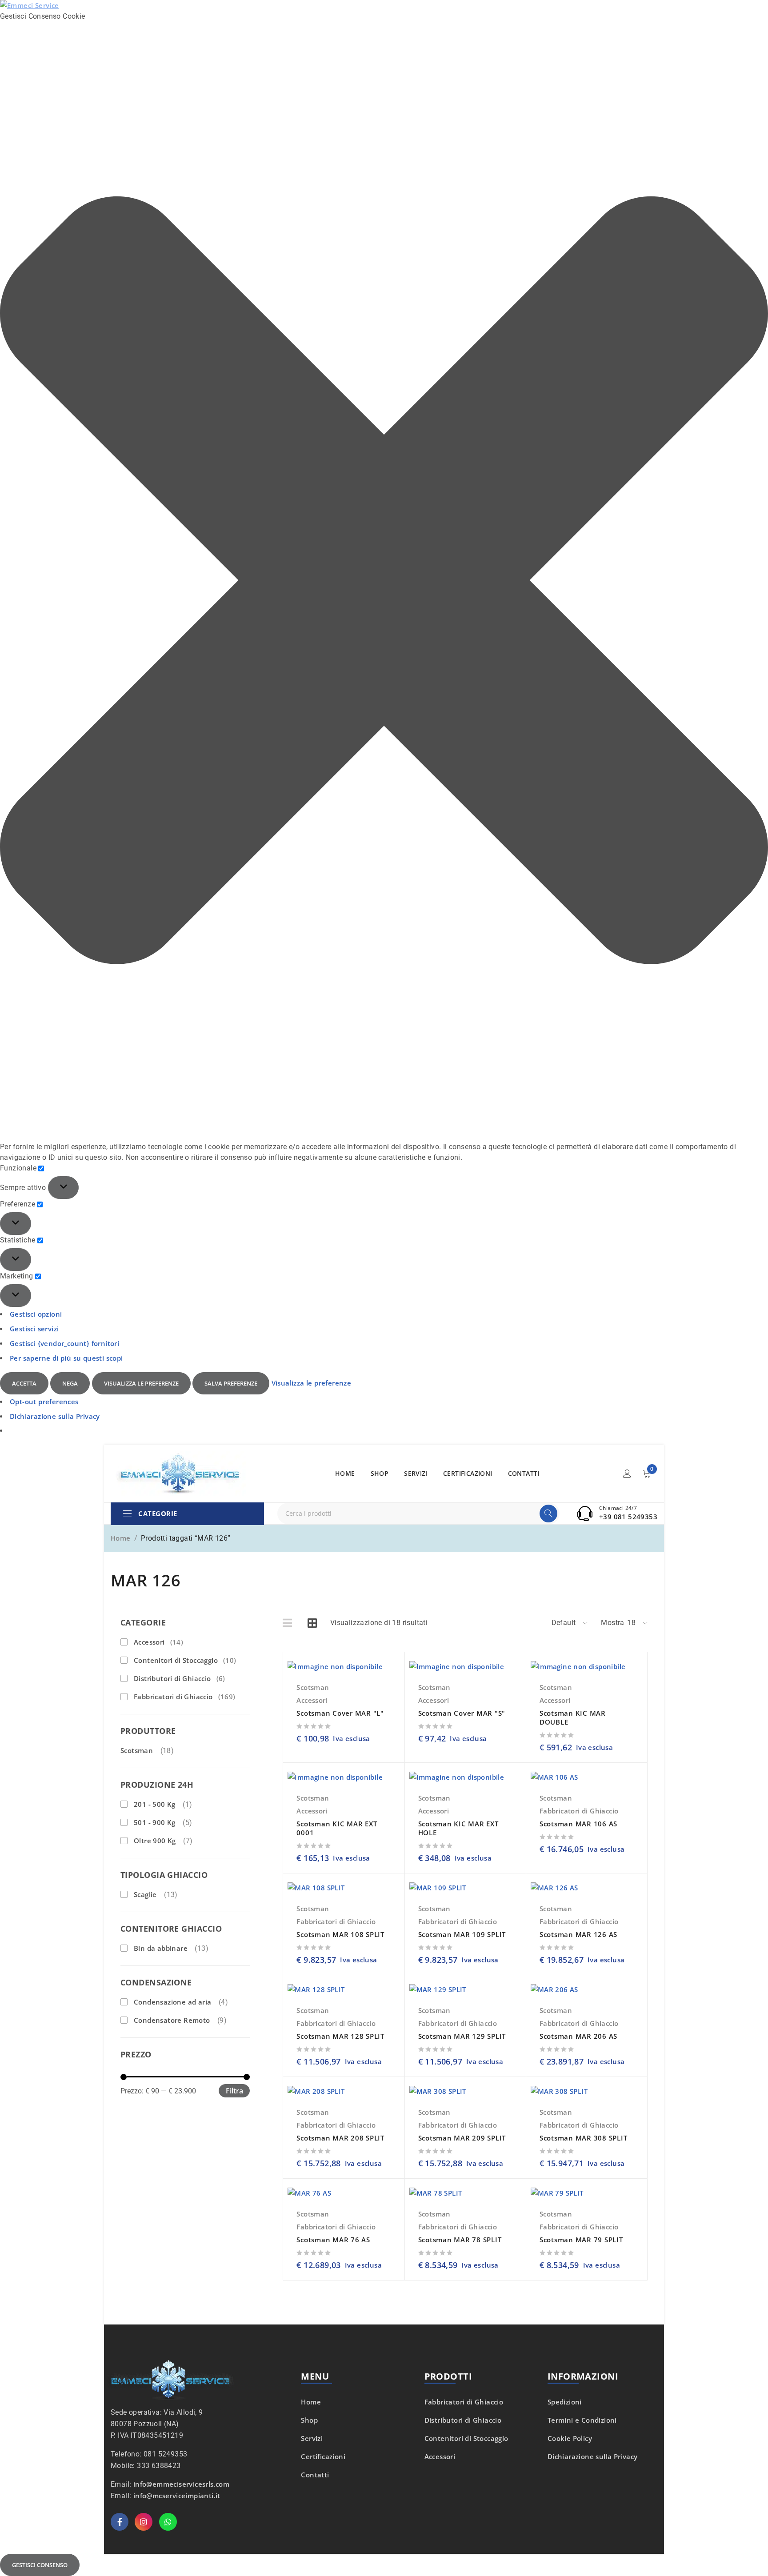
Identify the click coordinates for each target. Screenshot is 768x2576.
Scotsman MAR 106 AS (578, 1824)
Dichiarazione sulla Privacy (55, 1416)
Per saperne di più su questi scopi (66, 1358)
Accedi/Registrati (627, 1474)
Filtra (234, 2091)
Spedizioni (565, 2402)
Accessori (158, 1642)
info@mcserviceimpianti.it (177, 2496)
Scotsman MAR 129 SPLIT (462, 2036)
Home (121, 1538)
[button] (384, 582)
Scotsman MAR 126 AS (578, 1934)
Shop (309, 2420)
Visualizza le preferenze (141, 1383)
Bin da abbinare (161, 1948)
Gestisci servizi (34, 1329)
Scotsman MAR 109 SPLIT (462, 1934)
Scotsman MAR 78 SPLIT (460, 2240)
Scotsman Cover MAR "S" (462, 1713)
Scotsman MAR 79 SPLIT (581, 2240)
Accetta (24, 1383)
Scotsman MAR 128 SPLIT (340, 2036)
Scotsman (137, 1750)
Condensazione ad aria (172, 2002)
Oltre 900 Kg (155, 1841)
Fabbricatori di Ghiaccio (185, 1697)
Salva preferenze (231, 1383)
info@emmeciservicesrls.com (181, 2484)
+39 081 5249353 (628, 1517)
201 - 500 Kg (155, 1804)
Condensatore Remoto (172, 2020)
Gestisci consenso (40, 2565)
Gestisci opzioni (36, 1314)
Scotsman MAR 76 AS (333, 2240)
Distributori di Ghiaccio (180, 1678)
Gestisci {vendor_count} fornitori (64, 1343)
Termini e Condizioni (582, 2420)
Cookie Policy (570, 2438)
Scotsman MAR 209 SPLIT (462, 2138)
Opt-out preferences (44, 1402)
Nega (70, 1383)
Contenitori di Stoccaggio (185, 1660)
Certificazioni (323, 2456)
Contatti (315, 2475)
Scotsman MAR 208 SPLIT (340, 2138)
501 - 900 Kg (155, 1822)
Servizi (312, 2438)
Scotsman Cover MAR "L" (340, 1713)
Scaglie (145, 1894)
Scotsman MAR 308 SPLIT (584, 2138)
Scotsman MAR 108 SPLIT (340, 1934)
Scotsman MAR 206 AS (578, 2036)
